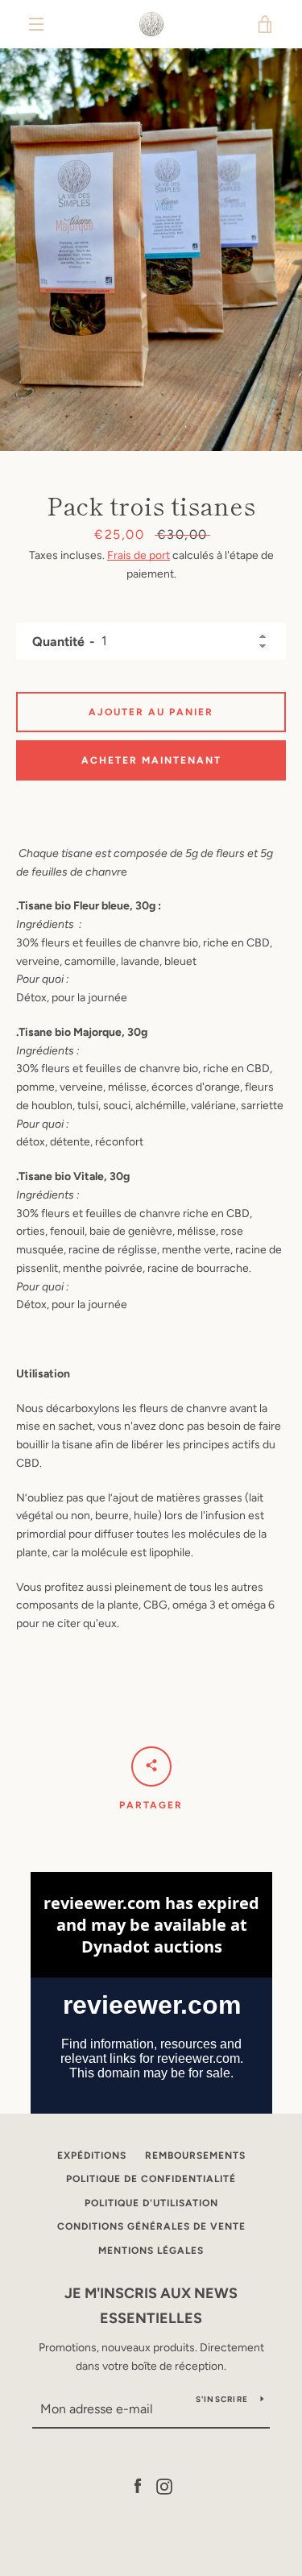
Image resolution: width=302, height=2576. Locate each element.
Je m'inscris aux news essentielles (151, 2306)
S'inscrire (222, 2399)
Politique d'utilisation (151, 2203)
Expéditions (92, 2156)
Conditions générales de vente (151, 2226)
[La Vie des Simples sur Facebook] (138, 2485)
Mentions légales (151, 2251)
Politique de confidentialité (151, 2179)
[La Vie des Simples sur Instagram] (164, 2485)
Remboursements (195, 2156)
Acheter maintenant (151, 760)
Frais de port (139, 555)
